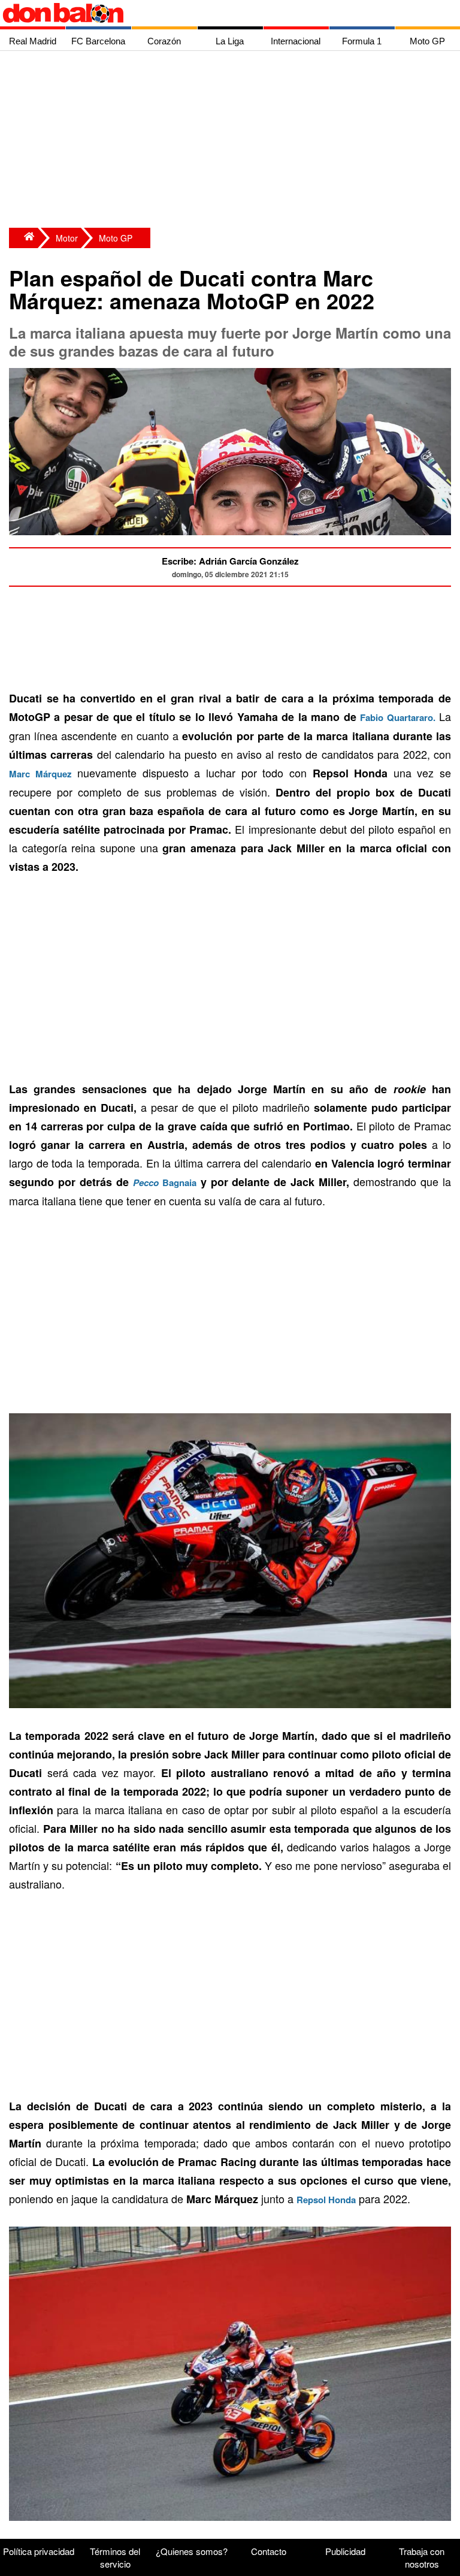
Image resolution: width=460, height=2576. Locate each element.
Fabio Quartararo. (397, 717)
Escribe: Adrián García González (230, 561)
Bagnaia (165, 1183)
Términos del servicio (115, 2557)
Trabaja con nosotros (422, 2557)
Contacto (269, 2551)
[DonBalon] (23, 238)
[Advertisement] (233, 141)
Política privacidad (39, 2551)
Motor (67, 238)
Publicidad (345, 2551)
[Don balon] (216, 13)
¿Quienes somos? (192, 2551)
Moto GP (116, 238)
